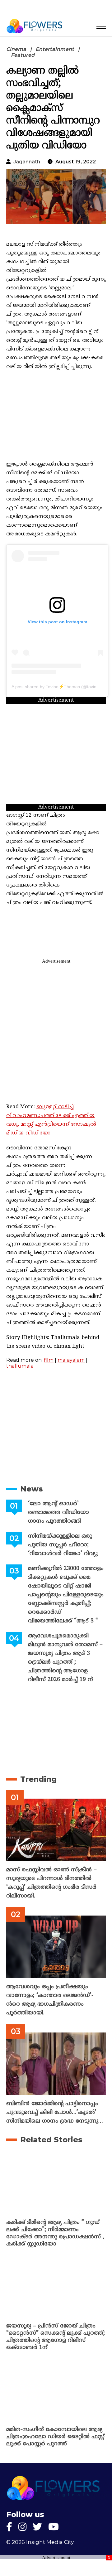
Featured (23, 55)
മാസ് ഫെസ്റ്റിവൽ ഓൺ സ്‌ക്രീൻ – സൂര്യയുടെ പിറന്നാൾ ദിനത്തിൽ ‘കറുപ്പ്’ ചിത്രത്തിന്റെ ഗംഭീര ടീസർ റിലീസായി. (51, 1883)
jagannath (27, 162)
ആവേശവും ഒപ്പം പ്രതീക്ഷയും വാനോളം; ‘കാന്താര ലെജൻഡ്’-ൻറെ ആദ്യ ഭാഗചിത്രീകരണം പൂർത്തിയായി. (50, 2000)
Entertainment (55, 49)
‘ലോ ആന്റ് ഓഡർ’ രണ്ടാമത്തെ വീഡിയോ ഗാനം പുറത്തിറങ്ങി (58, 1513)
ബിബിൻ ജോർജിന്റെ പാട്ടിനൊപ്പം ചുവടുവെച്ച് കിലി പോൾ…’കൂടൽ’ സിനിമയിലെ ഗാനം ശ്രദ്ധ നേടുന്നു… (55, 2112)
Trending (38, 1779)
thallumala (20, 1366)
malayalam (71, 1360)
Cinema (16, 49)
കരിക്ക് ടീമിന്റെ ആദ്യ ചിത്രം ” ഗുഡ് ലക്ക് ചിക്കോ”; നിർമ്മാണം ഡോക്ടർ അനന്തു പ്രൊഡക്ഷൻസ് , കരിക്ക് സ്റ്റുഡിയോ (55, 2233)
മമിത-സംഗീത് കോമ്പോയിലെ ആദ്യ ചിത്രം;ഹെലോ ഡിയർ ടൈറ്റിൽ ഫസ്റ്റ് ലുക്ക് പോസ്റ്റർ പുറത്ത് (55, 2437)
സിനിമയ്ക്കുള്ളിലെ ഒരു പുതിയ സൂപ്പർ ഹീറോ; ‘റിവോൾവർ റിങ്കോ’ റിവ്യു (63, 1545)
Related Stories (51, 2140)
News (32, 1489)
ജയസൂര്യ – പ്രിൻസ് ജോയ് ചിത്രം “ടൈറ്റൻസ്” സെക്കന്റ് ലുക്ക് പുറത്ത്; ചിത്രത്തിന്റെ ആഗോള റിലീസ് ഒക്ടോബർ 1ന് (56, 2337)
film (49, 1360)
